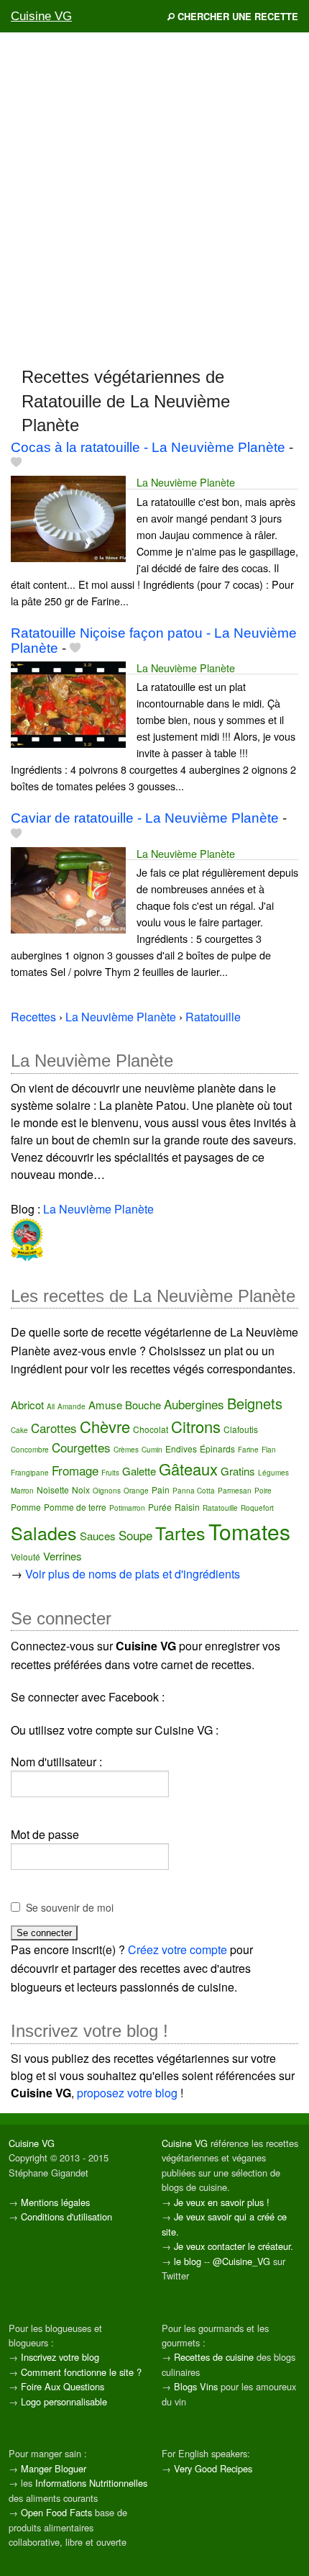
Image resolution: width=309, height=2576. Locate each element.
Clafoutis (241, 1429)
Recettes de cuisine (214, 2357)
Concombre (30, 1450)
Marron (22, 1491)
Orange (136, 1491)
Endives (181, 1449)
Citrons (196, 1426)
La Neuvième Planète (186, 482)
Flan (269, 1450)
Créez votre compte (177, 1949)
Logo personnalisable (64, 2401)
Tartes (180, 1532)
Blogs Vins (196, 2386)
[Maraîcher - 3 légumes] (27, 1238)
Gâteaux (188, 1469)
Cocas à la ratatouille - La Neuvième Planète (148, 447)
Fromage (75, 1470)
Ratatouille (220, 1508)
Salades (44, 1532)
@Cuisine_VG (241, 2261)
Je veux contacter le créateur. (234, 2246)
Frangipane (30, 1473)
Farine (248, 1450)
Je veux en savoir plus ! (222, 2202)
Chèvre (105, 1426)
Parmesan (235, 1491)
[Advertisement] (154, 199)
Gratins (238, 1471)
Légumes (273, 1473)
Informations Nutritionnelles (91, 2483)
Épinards (217, 1449)
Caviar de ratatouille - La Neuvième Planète (145, 818)
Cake (19, 1430)
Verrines (63, 1556)
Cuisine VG (41, 16)
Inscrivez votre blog (60, 2357)
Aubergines (194, 1404)
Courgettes (81, 1447)
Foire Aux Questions (63, 2386)
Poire (263, 1491)
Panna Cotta (194, 1491)
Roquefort (257, 1508)
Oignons (107, 1491)
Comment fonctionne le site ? (81, 2372)
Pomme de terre (75, 1507)
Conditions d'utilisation (66, 2216)
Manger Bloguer (54, 2468)
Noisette (53, 1490)
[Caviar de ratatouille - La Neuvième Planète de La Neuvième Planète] (68, 889)
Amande (72, 1406)
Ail (51, 1406)
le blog (188, 2261)
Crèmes (126, 1450)
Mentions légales (55, 2202)
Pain (161, 1490)
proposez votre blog (127, 2093)
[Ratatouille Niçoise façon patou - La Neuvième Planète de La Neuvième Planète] (68, 703)
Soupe (135, 1535)
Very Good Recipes (213, 2468)
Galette (139, 1471)
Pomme (26, 1507)
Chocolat (151, 1429)
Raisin (187, 1507)
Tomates (249, 1531)
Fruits (110, 1473)
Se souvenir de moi (70, 1907)
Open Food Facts (56, 2512)
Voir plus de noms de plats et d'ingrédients (133, 1574)
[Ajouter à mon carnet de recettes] (16, 462)
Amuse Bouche (125, 1405)
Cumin (152, 1450)
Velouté (26, 1556)
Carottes (54, 1428)
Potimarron (127, 1508)
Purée (160, 1507)
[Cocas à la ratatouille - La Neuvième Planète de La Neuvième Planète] (68, 517)
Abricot (27, 1405)
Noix (81, 1490)
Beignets (255, 1403)
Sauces (98, 1536)
